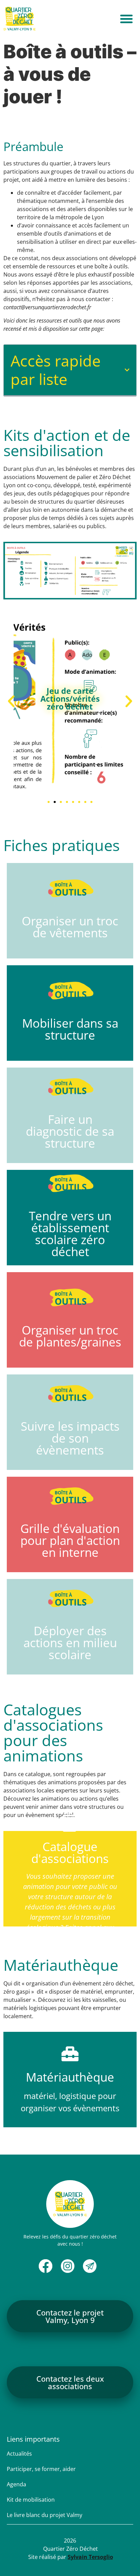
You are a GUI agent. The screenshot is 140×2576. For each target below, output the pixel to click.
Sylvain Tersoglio (90, 2557)
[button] (126, 19)
